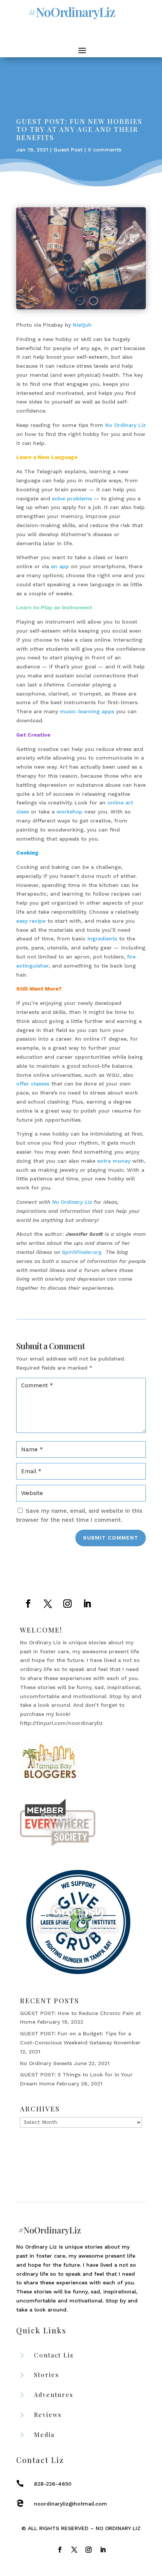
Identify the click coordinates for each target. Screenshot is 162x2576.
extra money (114, 1161)
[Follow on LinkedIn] (87, 1604)
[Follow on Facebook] (28, 1604)
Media (44, 2435)
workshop (70, 812)
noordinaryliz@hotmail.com (70, 2504)
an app (60, 566)
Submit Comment (111, 1538)
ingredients (102, 939)
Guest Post (68, 150)
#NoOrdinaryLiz (72, 12)
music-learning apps (87, 711)
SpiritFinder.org (82, 1252)
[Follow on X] (48, 1604)
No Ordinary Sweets (46, 2063)
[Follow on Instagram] (67, 1604)
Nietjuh (82, 325)
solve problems (73, 498)
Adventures (54, 2395)
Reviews (48, 2415)
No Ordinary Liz (125, 425)
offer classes (33, 1084)
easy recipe (31, 921)
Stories (47, 2375)
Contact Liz (54, 2355)
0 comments (105, 150)
